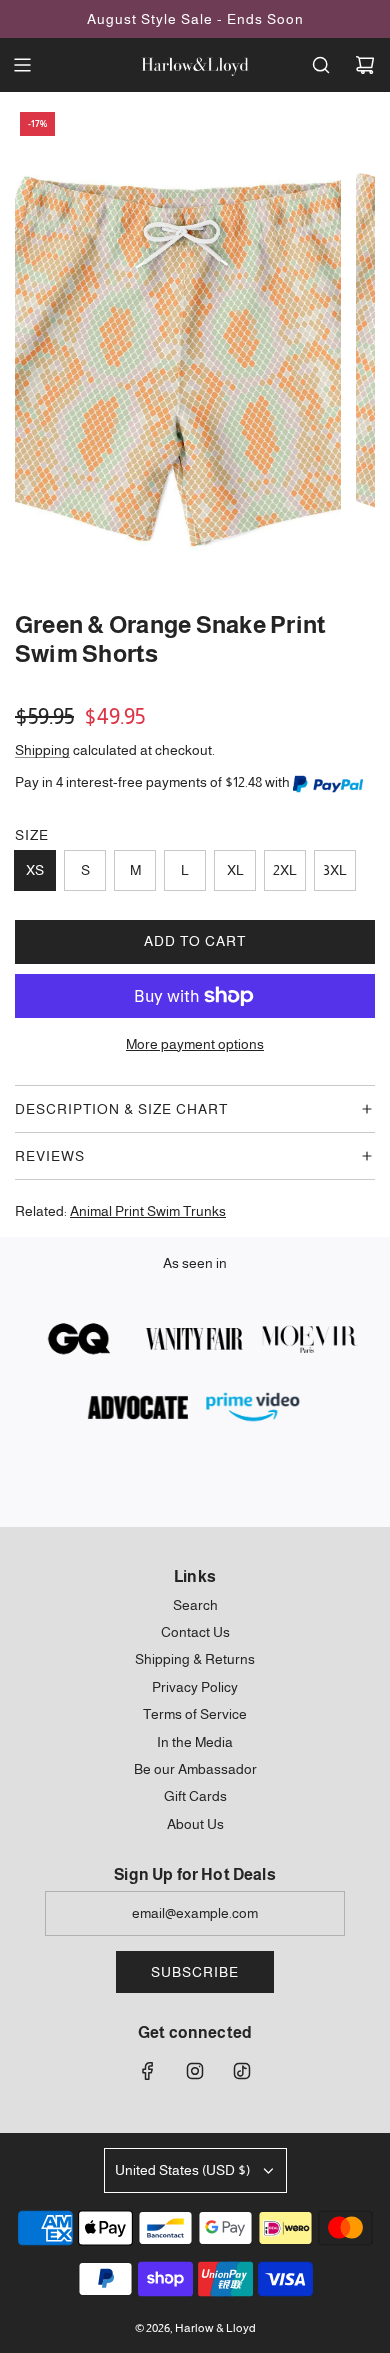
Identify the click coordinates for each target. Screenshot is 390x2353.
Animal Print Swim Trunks (148, 1211)
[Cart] (365, 65)
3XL (335, 870)
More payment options (195, 1044)
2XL (285, 870)
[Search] (321, 65)
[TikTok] (242, 2071)
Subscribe (195, 1972)
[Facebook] (148, 2071)
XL (235, 870)
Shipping (42, 750)
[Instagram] (195, 2071)
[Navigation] (22, 65)
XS (35, 870)
